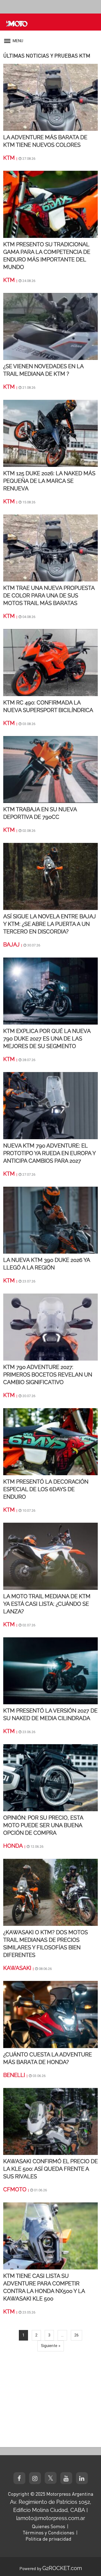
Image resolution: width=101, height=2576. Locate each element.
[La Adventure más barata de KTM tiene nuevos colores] (50, 97)
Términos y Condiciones (48, 2532)
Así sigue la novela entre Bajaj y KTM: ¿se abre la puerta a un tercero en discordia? (50, 924)
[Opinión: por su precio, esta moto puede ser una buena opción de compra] (50, 1777)
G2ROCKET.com (62, 2568)
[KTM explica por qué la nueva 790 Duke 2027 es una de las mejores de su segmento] (50, 991)
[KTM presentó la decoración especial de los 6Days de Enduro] (50, 1441)
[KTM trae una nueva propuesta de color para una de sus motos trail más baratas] (50, 548)
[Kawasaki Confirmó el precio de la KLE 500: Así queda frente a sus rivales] (50, 2121)
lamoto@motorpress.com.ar (51, 2518)
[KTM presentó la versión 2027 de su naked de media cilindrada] (50, 1670)
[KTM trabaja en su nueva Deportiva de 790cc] (50, 769)
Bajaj (11, 945)
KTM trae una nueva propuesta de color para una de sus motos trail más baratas (49, 596)
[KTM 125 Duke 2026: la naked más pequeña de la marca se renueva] (50, 433)
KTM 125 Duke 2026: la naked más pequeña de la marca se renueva (49, 481)
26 (76, 2335)
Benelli (14, 2075)
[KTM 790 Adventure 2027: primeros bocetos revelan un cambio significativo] (50, 1327)
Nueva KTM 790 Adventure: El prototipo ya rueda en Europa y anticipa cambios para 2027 (49, 1153)
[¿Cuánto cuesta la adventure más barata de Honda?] (50, 2014)
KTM (9, 158)
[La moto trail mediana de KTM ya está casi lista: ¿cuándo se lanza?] (50, 1556)
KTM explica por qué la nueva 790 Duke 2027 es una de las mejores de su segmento (47, 1039)
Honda (13, 1846)
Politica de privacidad (48, 2539)
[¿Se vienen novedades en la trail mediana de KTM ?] (50, 326)
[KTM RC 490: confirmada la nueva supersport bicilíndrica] (50, 662)
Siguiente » (51, 2346)
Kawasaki (17, 1968)
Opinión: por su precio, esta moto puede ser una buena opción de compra (43, 1825)
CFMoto (15, 2189)
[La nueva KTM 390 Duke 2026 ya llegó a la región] (50, 1220)
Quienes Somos (48, 2526)
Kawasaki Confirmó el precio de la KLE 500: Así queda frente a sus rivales (50, 2169)
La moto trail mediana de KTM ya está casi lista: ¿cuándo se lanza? (47, 1604)
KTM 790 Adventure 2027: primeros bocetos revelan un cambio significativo (48, 1375)
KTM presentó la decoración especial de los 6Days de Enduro (46, 1489)
